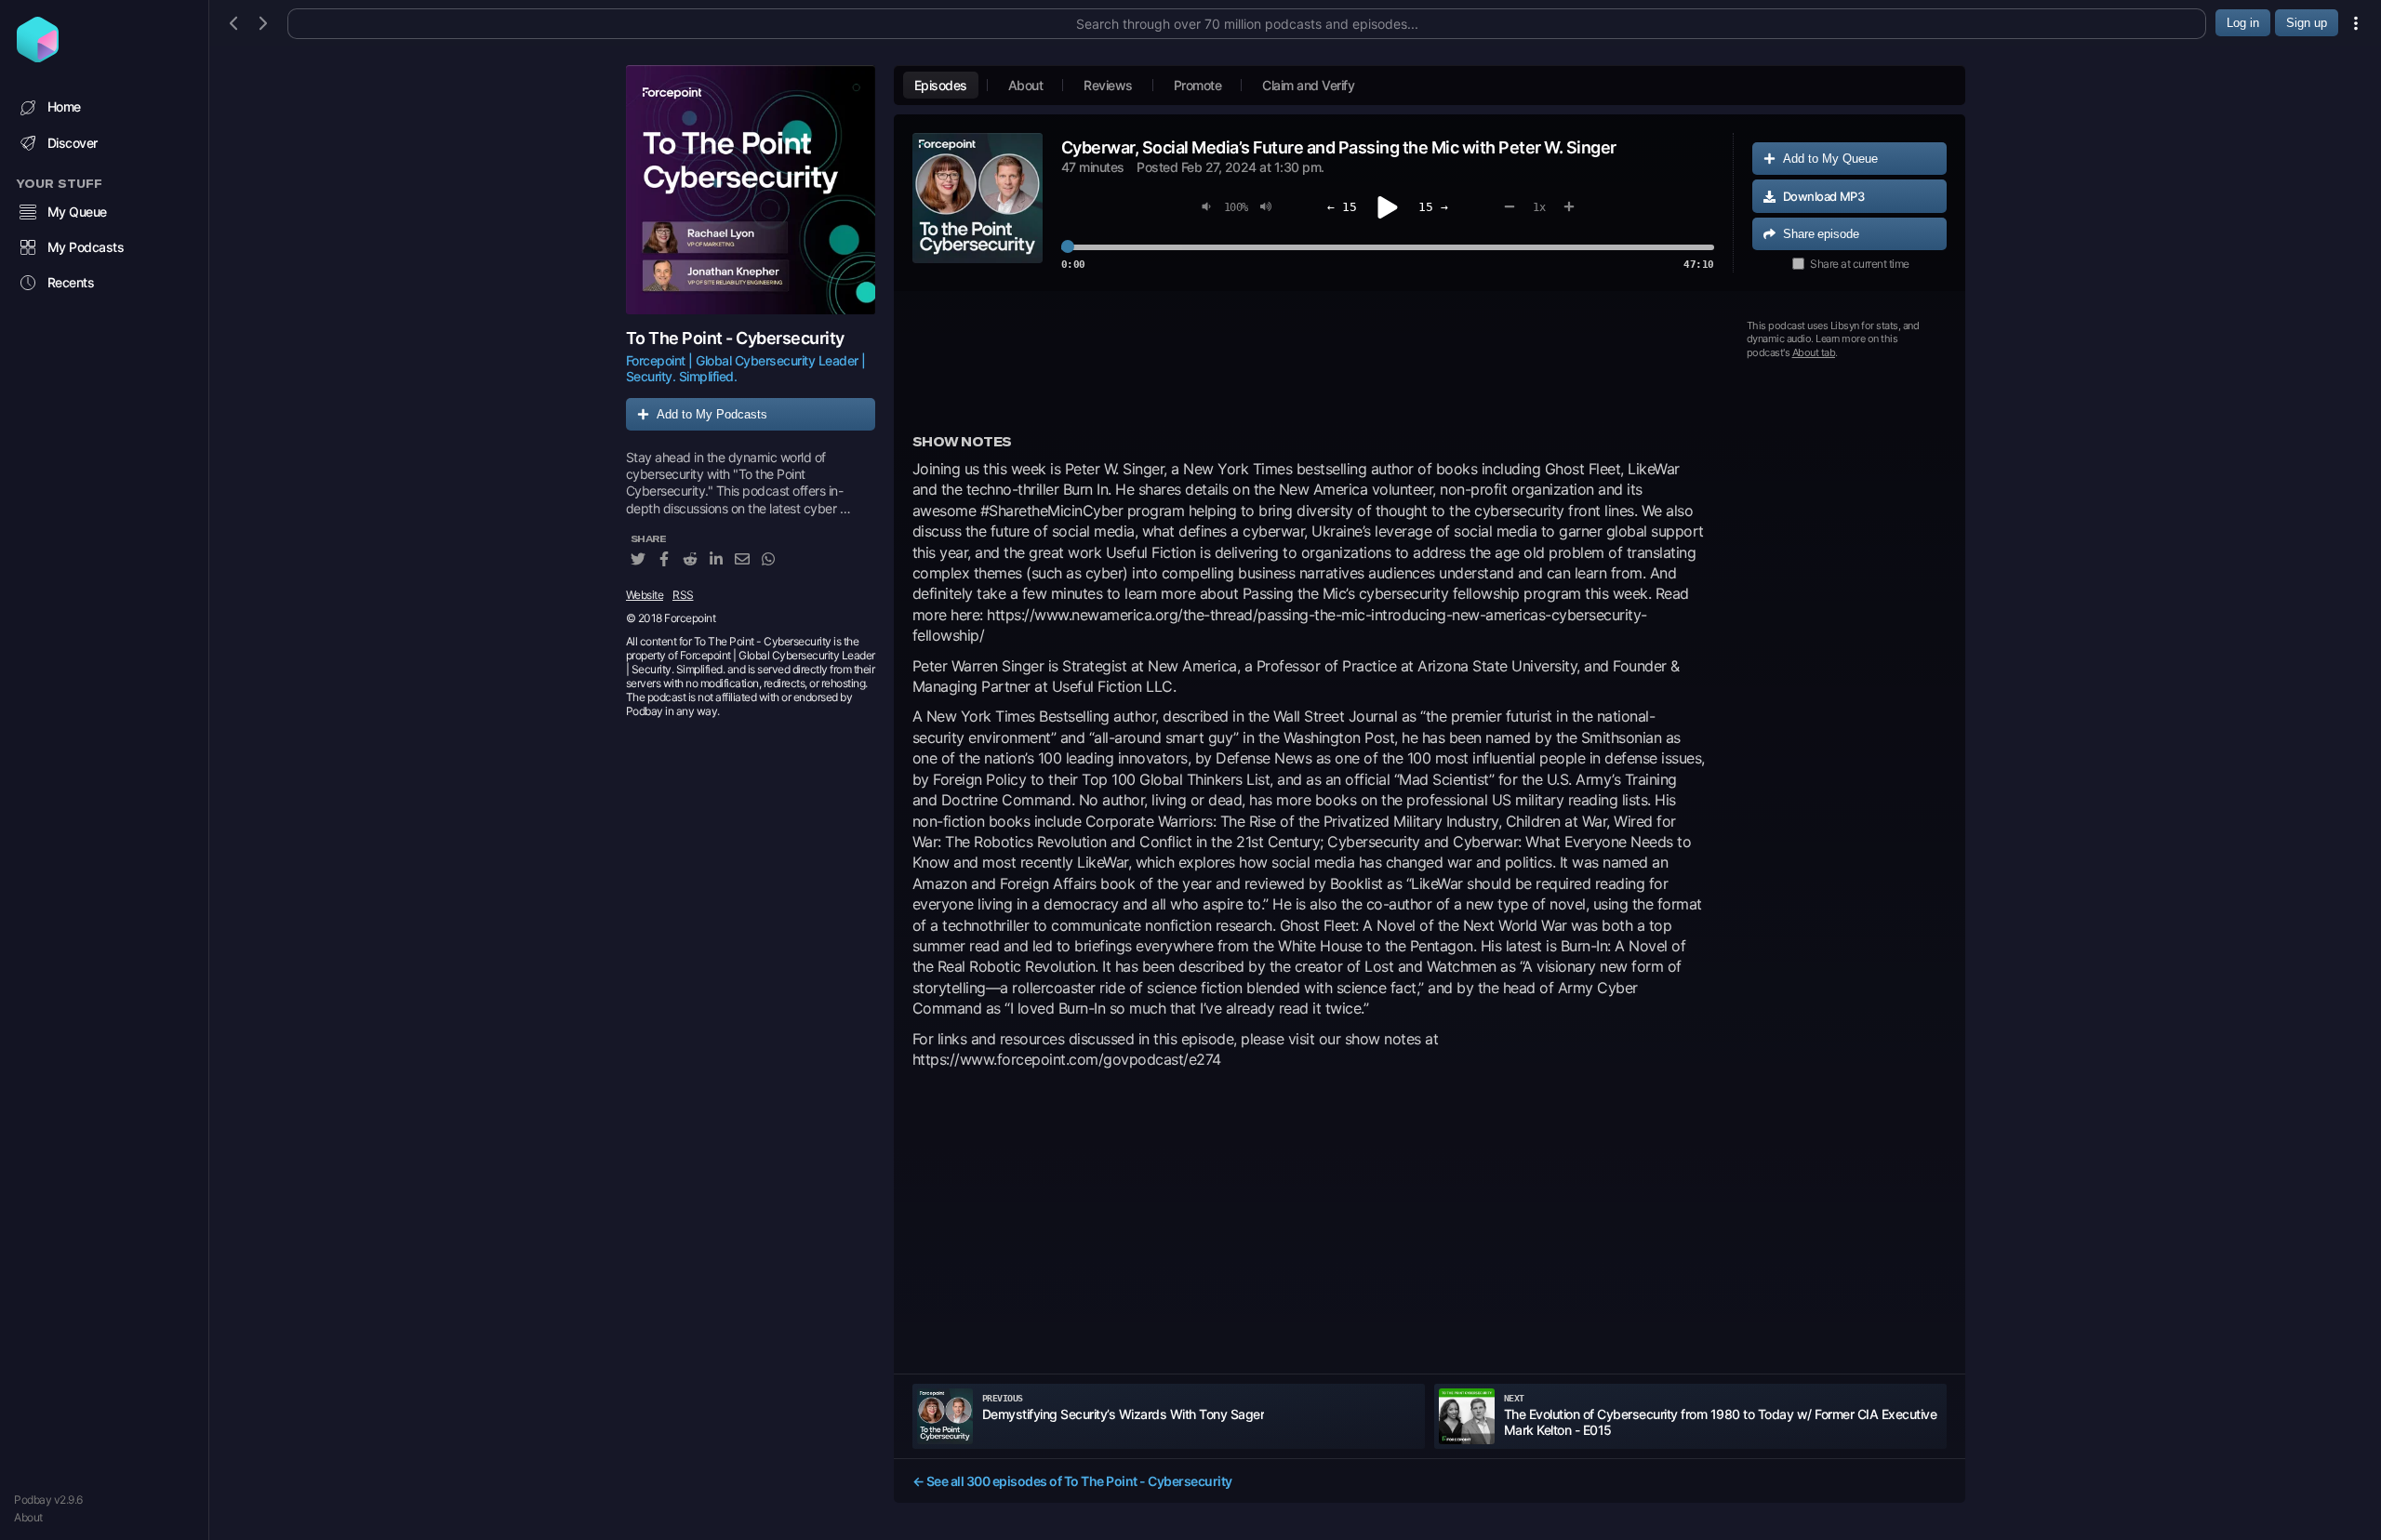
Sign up (2307, 23)
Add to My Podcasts (712, 414)
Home (64, 106)
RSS (683, 595)
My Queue (77, 212)
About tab (1814, 352)
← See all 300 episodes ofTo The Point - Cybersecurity (1072, 1481)
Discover (73, 143)
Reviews (1108, 85)
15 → (1433, 207)
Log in (2243, 23)
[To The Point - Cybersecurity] (751, 190)
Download (1824, 196)
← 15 (1342, 207)
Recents (71, 282)
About (28, 1517)
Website (645, 595)
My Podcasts (86, 247)
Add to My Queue (1830, 159)
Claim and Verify (1308, 85)
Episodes (941, 85)
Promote (1198, 85)
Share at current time (1860, 264)
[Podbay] (38, 57)
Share (1821, 234)
